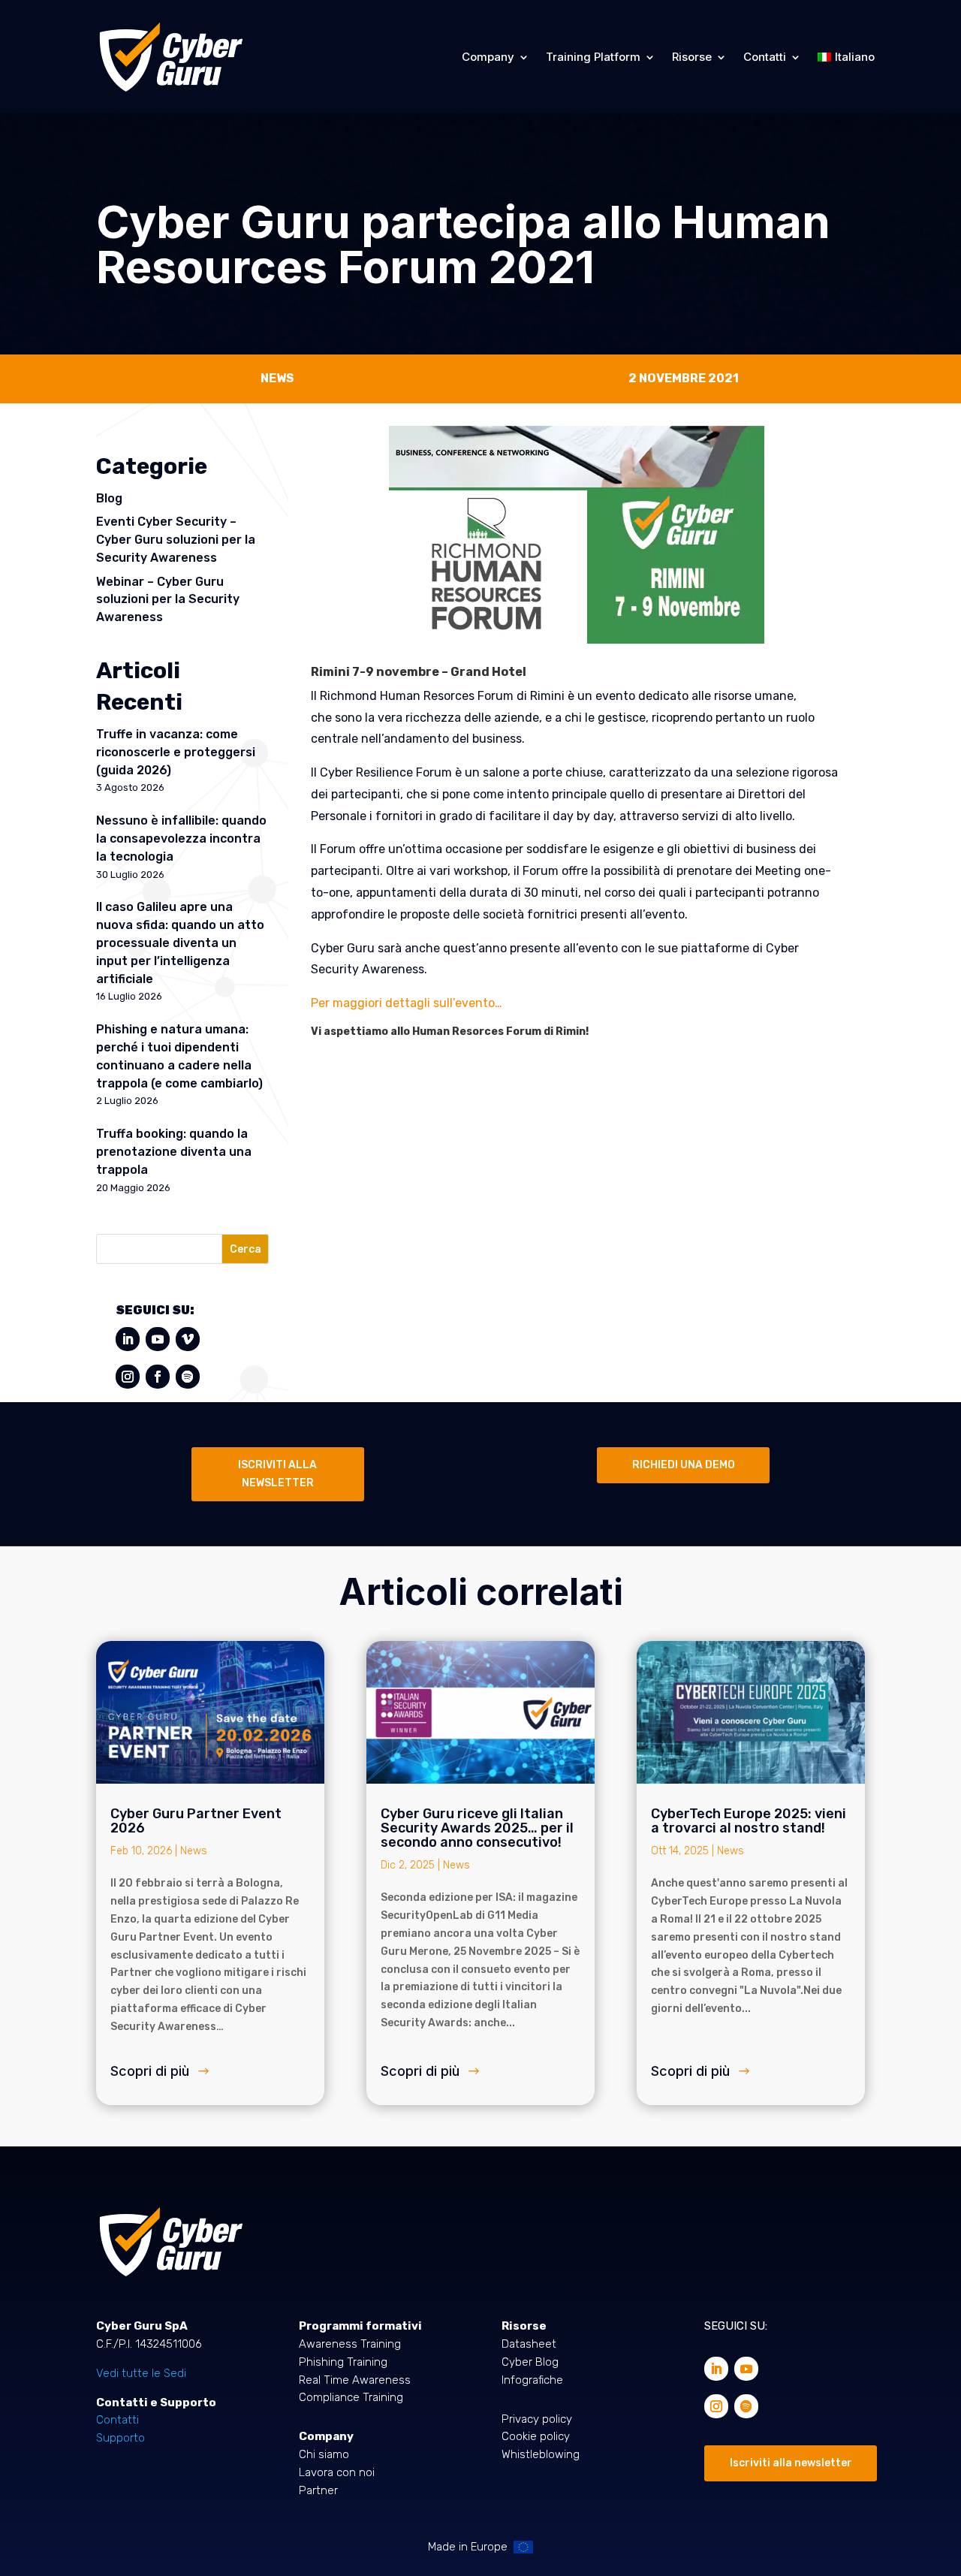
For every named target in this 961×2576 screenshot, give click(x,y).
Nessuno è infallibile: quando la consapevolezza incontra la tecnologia (181, 839)
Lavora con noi (337, 2472)
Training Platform (593, 57)
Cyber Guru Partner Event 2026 (196, 1821)
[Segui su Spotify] (188, 1377)
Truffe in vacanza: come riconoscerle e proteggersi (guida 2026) (176, 752)
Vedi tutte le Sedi (141, 2373)
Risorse (692, 57)
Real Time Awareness (355, 2380)
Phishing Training (343, 2362)
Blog (109, 498)
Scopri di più (150, 2071)
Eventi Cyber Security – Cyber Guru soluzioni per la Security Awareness (176, 540)
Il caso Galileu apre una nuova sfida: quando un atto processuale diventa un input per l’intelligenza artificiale (180, 943)
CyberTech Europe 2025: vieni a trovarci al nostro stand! (749, 1821)
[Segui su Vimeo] (188, 1339)
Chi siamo (324, 2454)
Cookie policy (536, 2436)
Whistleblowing (541, 2454)
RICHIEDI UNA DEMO (684, 1465)
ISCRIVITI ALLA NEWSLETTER (277, 1474)
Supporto (121, 2438)
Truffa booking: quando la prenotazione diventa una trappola (174, 1152)
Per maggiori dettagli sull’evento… (407, 1003)
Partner (318, 2490)
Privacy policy (537, 2419)
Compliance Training (351, 2397)
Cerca (246, 1249)
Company (488, 57)
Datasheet (529, 2344)
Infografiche (532, 2380)
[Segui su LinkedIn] (128, 1339)
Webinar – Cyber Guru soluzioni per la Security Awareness (168, 600)
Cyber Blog (530, 2362)
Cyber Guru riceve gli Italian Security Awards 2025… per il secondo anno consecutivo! (477, 1828)
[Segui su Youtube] (158, 1339)
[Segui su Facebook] (158, 1377)
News (194, 1851)
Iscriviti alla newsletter (791, 2463)
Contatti (765, 57)
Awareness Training (350, 2344)
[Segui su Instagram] (128, 1377)
